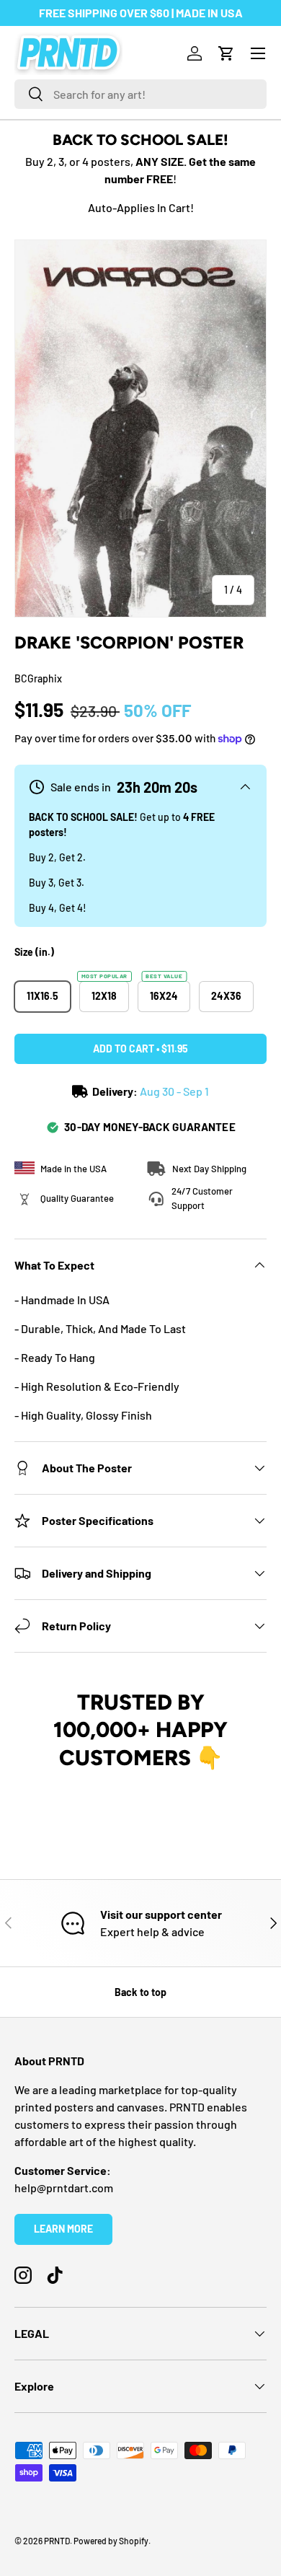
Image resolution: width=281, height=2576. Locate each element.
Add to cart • (140, 1049)
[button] (226, 53)
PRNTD (57, 2541)
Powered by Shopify (111, 2541)
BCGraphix (38, 678)
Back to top (140, 1992)
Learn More (63, 2229)
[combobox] (140, 94)
